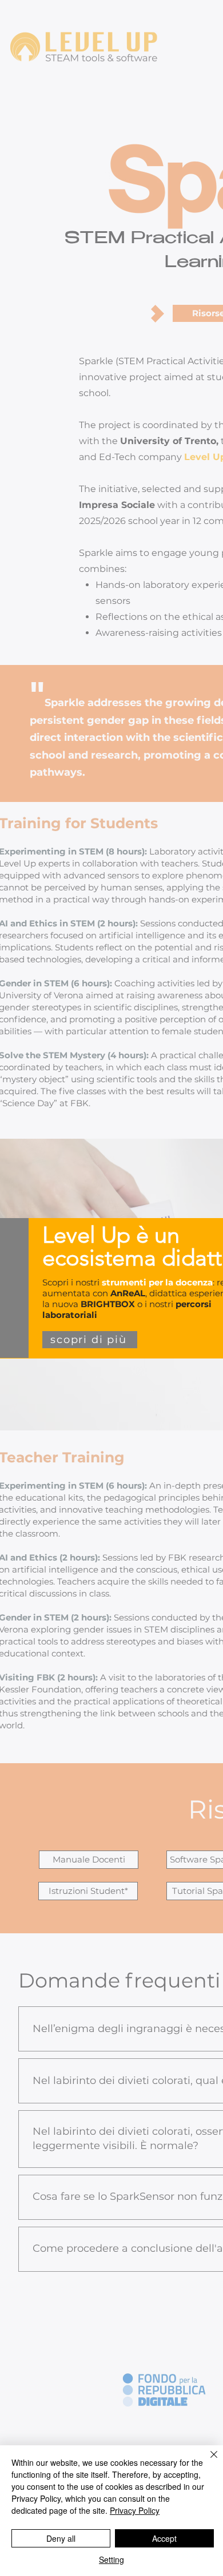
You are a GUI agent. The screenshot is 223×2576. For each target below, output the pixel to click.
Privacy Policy (135, 2510)
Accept (164, 2538)
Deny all (61, 2538)
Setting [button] (111, 2559)
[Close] (207, 2461)
